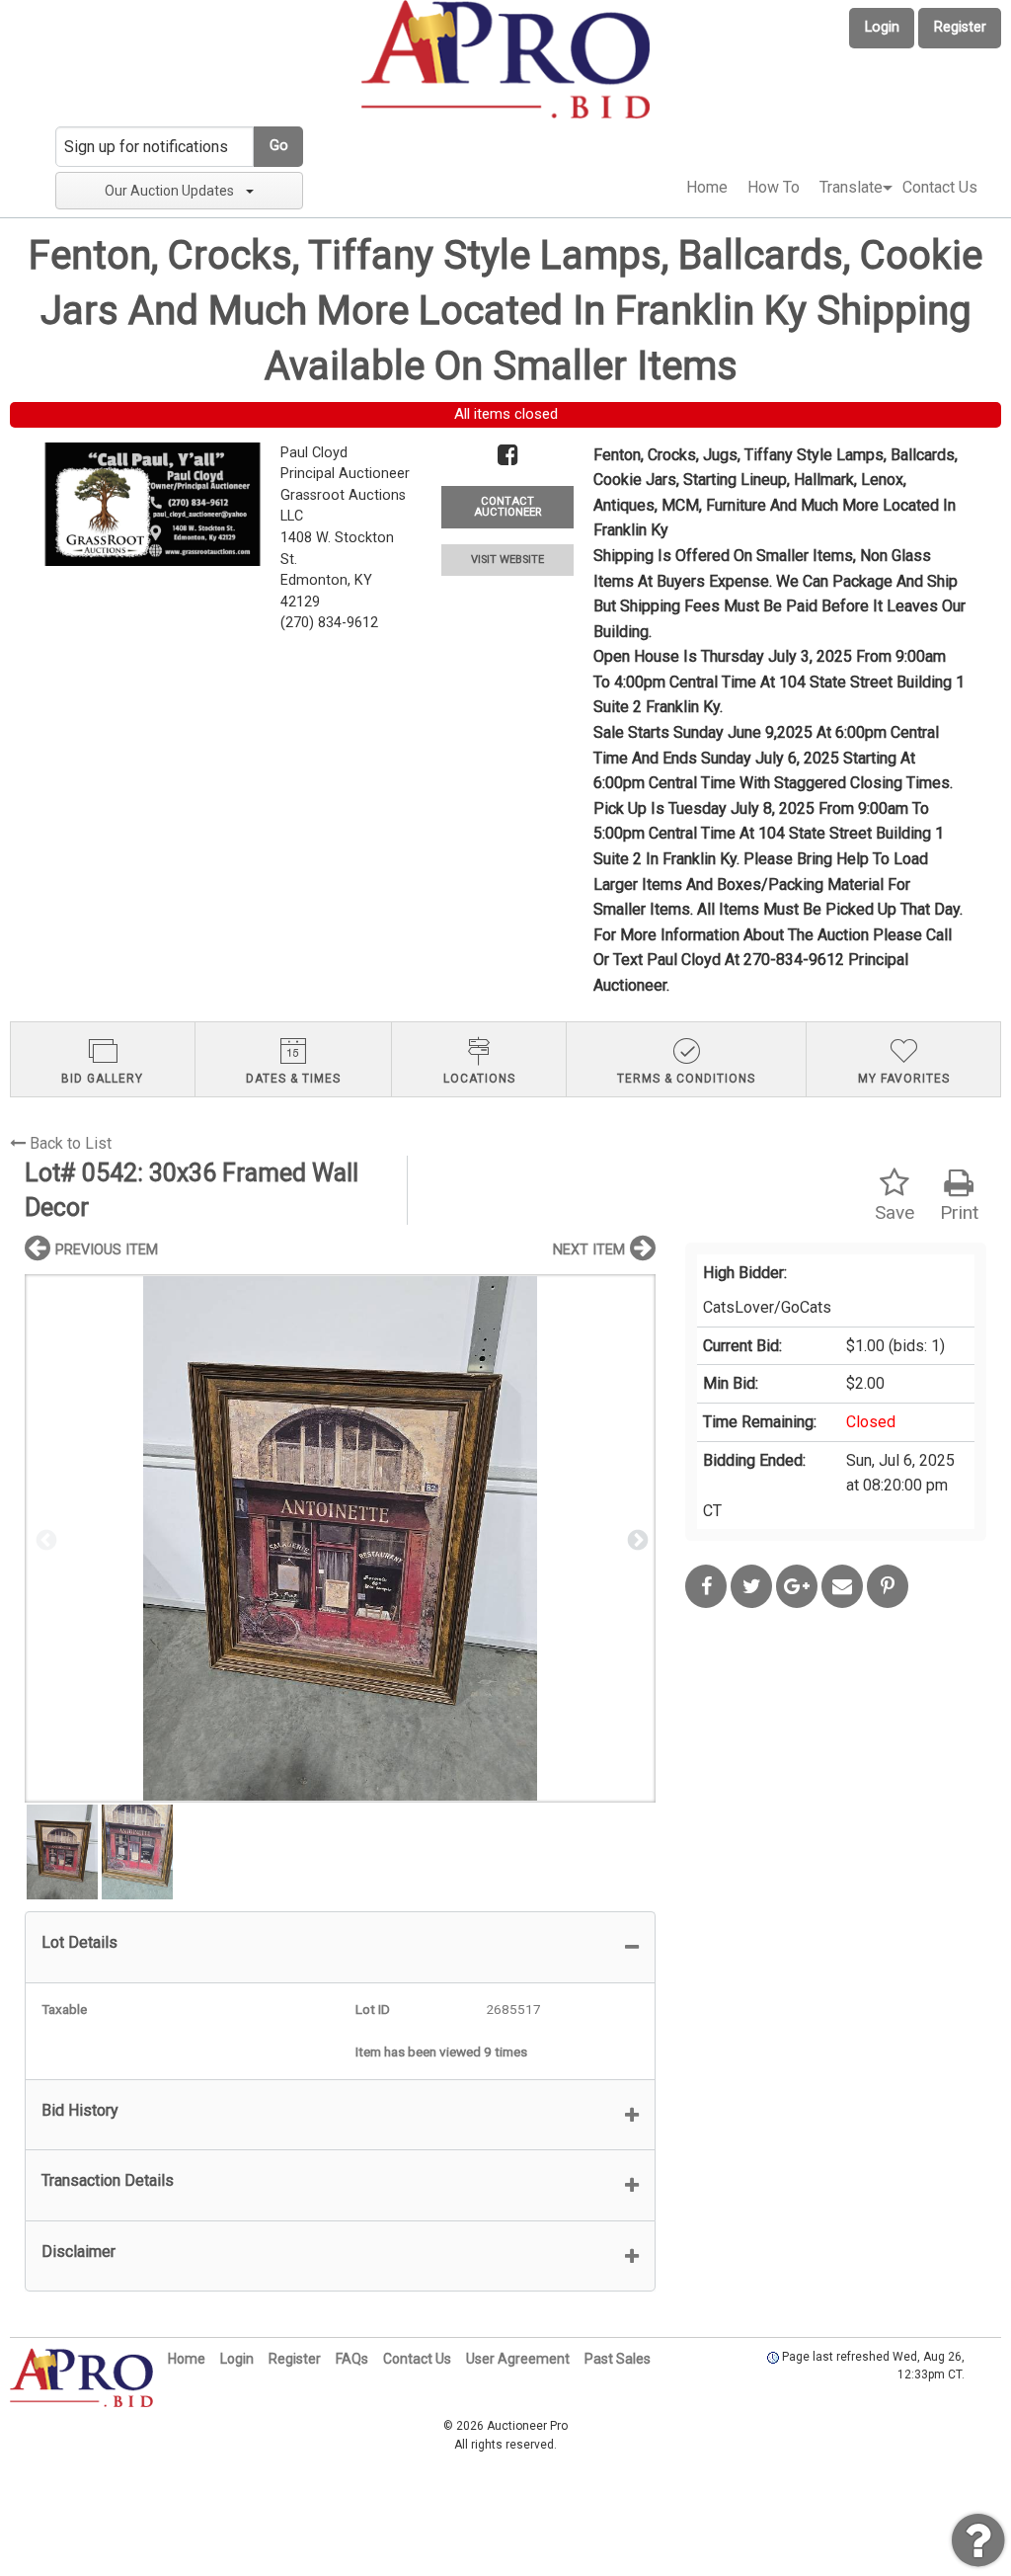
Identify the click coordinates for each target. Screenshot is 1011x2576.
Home (707, 187)
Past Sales (618, 2359)
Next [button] (636, 1539)
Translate (851, 187)
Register (960, 27)
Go (279, 146)
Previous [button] (44, 1539)
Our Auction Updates (169, 191)
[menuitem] (707, 188)
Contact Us (940, 187)
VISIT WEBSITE (507, 560)
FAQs (352, 2359)
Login (882, 27)
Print (959, 1212)
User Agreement (518, 2359)
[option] (340, 1538)
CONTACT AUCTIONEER (507, 507)
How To (774, 187)
